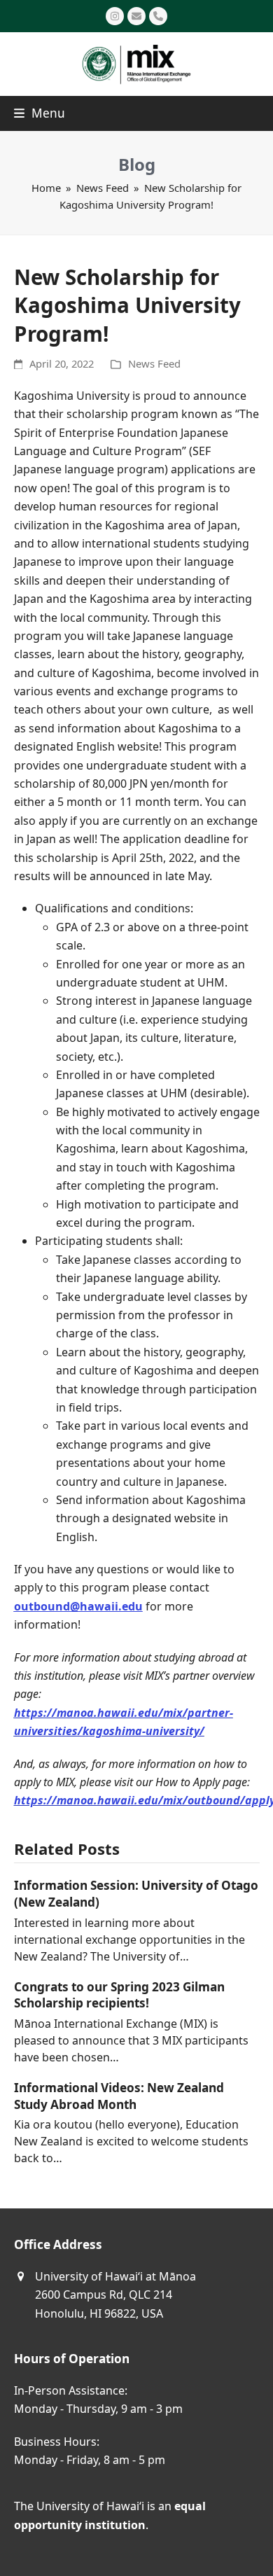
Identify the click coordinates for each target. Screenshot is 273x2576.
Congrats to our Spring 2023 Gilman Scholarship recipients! (119, 1995)
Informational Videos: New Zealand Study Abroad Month (119, 2096)
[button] (40, 113)
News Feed (154, 363)
